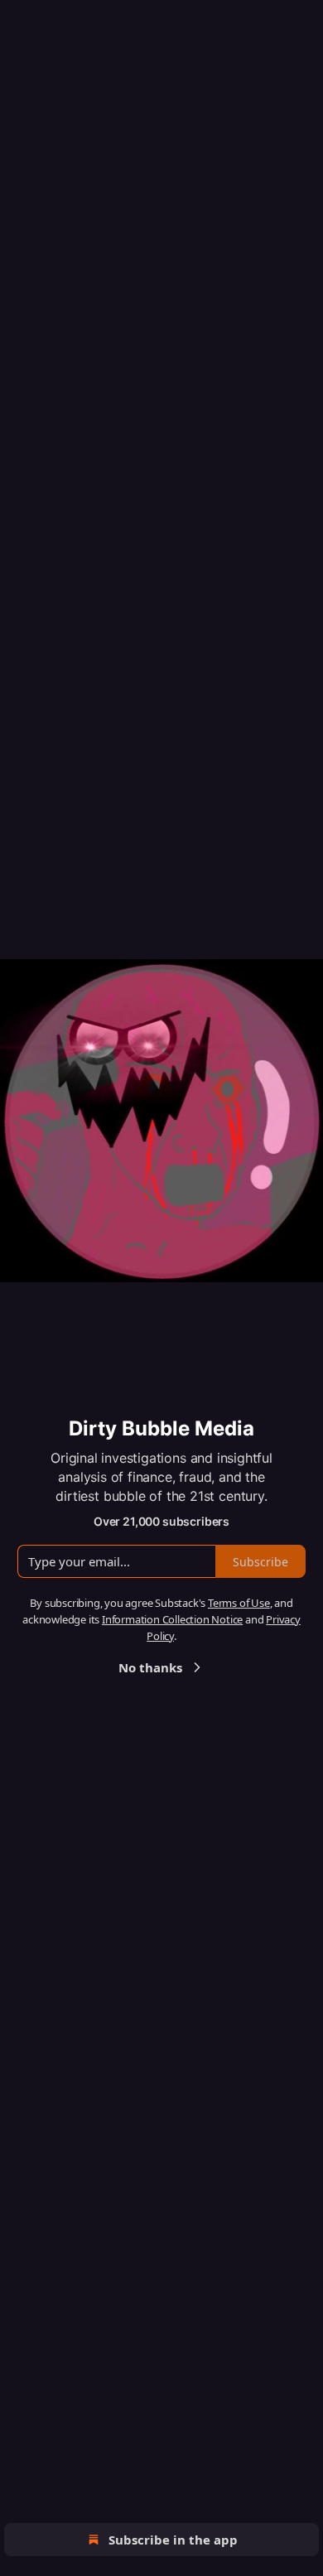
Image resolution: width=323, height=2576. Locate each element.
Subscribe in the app (173, 2540)
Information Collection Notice (172, 1619)
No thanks (150, 1667)
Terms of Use (239, 1603)
